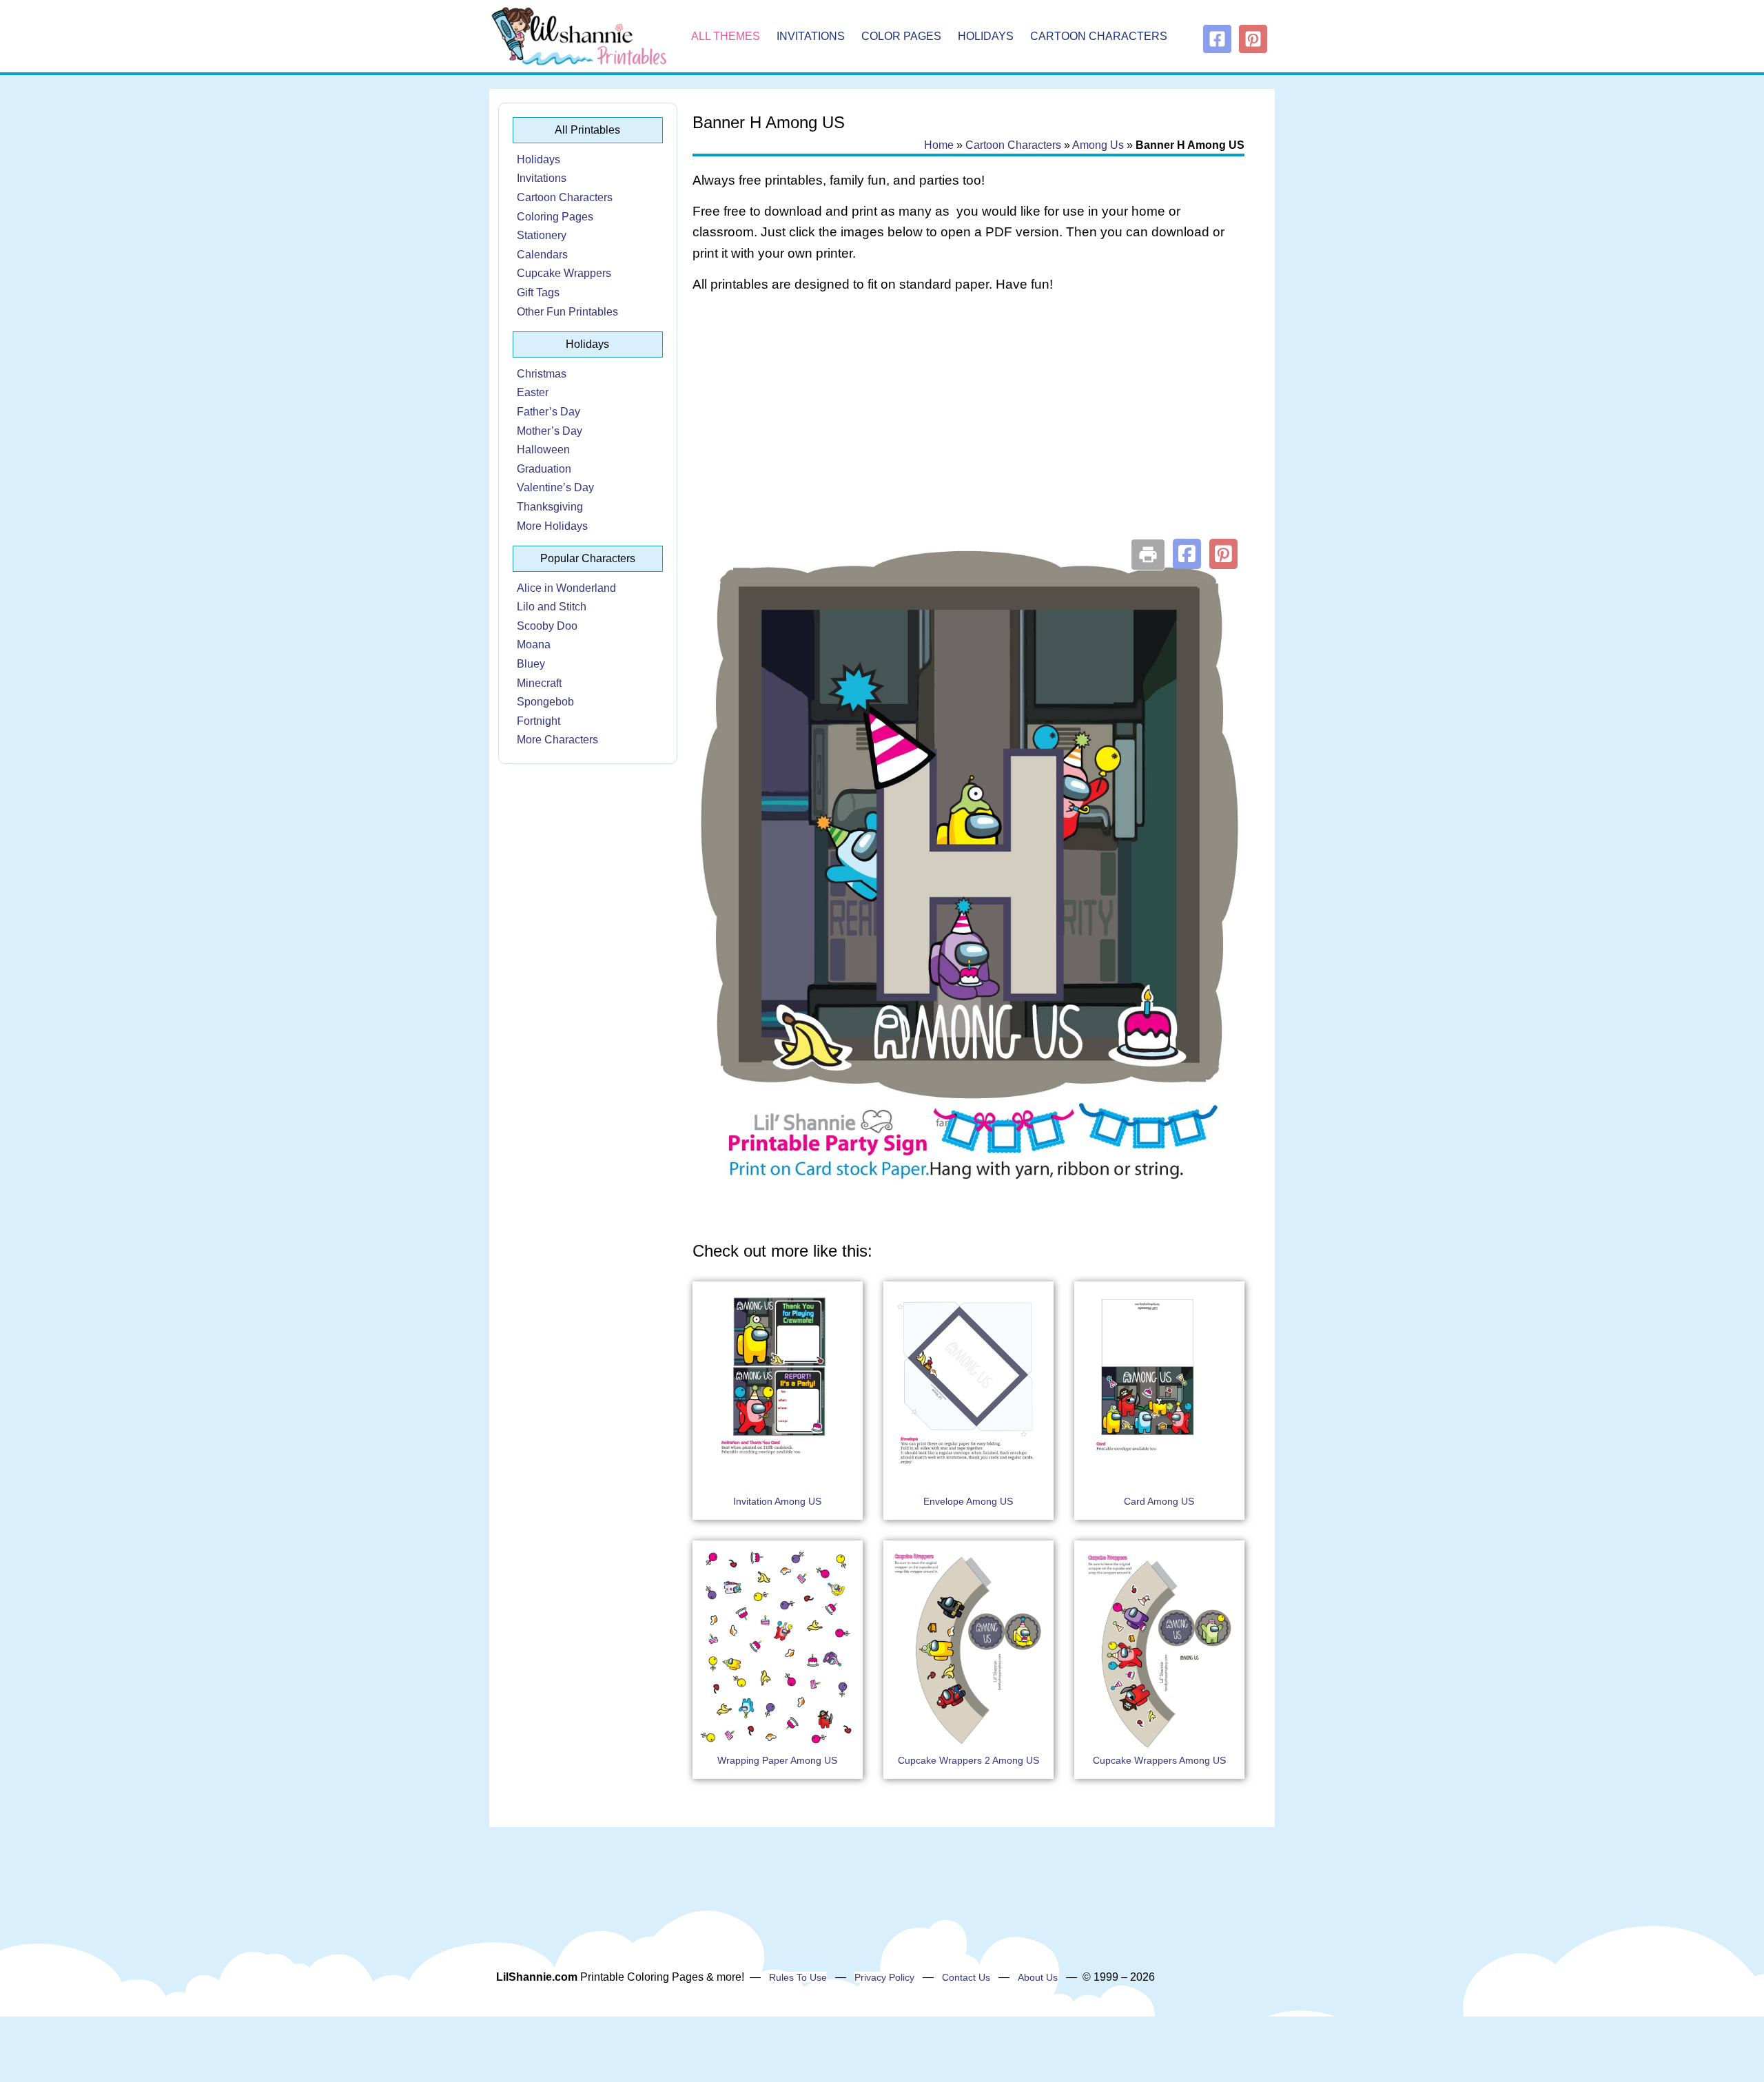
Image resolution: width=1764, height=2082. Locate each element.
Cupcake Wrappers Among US (1159, 1760)
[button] (1187, 554)
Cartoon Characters (1099, 36)
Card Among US (1159, 1501)
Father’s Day (548, 412)
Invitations (811, 36)
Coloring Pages (555, 217)
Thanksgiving (550, 507)
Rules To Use (798, 1977)
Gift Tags (538, 292)
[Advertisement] (968, 415)
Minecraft (539, 683)
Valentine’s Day (555, 487)
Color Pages (901, 36)
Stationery (542, 235)
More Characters (557, 740)
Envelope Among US (968, 1501)
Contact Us (966, 1977)
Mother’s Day (550, 431)
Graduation (544, 469)
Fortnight (539, 721)
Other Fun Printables (567, 312)
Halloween (543, 450)
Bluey (531, 664)
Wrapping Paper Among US (777, 1760)
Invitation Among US (777, 1501)
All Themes (726, 36)
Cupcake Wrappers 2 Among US (968, 1760)
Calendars (542, 255)
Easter (533, 392)
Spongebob (545, 702)
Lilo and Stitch (552, 607)
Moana (534, 645)
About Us (1038, 1977)
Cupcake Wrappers (564, 273)
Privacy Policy (884, 1977)
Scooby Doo (547, 626)
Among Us (1098, 145)
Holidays (986, 36)
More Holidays (552, 526)
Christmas (542, 374)
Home (939, 145)
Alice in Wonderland (566, 588)
